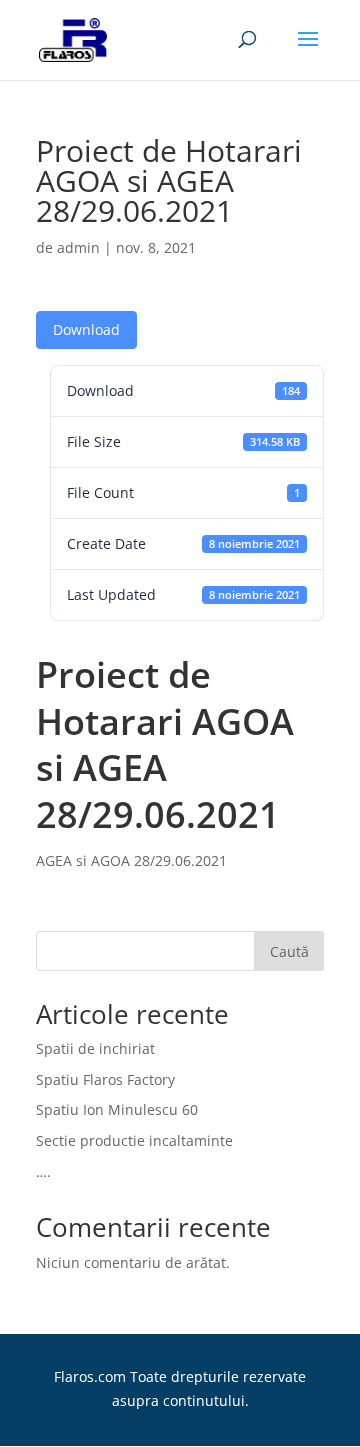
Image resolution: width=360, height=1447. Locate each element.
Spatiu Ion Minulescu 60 (117, 1109)
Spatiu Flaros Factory (105, 1079)
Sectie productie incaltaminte (134, 1140)
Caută (289, 951)
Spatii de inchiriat (95, 1048)
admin (78, 247)
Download (86, 329)
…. (43, 1171)
